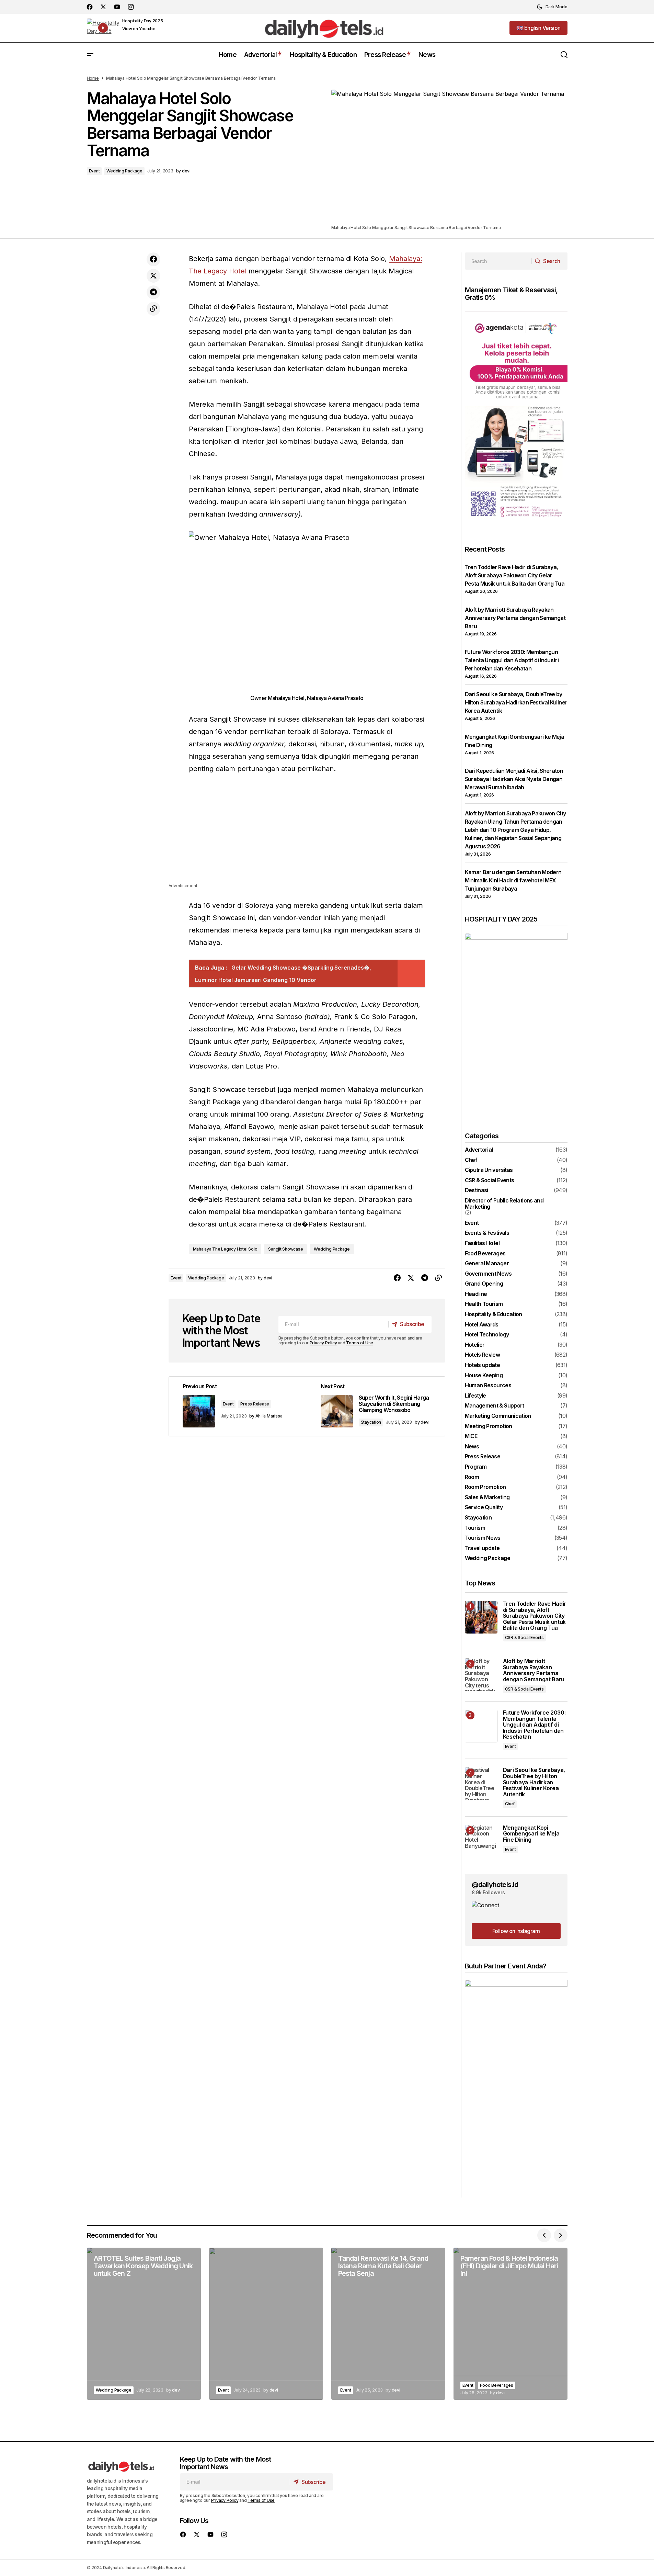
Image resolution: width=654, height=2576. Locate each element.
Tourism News (483, 1538)
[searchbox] (498, 261)
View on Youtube (139, 29)
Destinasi (477, 1190)
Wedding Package (124, 171)
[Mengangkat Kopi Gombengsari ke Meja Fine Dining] (481, 1841)
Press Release (255, 1404)
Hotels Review (483, 1355)
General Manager (487, 1264)
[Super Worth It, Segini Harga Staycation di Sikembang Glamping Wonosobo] (376, 1406)
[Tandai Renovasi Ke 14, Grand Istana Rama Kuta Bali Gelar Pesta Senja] (388, 2324)
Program (476, 1467)
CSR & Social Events (490, 1180)
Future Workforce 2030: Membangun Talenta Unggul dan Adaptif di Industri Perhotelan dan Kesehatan (512, 660)
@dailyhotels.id (495, 1885)
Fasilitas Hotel (482, 1243)
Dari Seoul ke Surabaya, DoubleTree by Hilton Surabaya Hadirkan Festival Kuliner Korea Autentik (516, 702)
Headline (476, 1294)
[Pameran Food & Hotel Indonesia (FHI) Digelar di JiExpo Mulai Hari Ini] (510, 2324)
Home (93, 78)
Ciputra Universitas (489, 1170)
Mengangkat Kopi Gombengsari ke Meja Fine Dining (531, 1834)
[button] (552, 7)
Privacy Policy (323, 1343)
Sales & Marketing (487, 1498)
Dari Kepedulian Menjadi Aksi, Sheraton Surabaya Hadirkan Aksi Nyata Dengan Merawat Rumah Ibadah (514, 779)
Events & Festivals (487, 1233)
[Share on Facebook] (153, 259)
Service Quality (484, 1507)
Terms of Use (360, 1343)
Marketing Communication (498, 1416)
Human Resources (488, 1386)
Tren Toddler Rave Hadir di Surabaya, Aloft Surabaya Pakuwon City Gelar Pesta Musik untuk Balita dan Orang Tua (515, 575)
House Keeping (484, 1376)
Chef (471, 1160)
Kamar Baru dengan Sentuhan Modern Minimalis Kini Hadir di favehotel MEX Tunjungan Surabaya (513, 880)
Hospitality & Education (494, 1314)
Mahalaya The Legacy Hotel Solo (225, 1249)
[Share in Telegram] (153, 292)
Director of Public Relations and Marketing (504, 1204)
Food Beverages (485, 1254)
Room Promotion (485, 1487)
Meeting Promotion (489, 1426)
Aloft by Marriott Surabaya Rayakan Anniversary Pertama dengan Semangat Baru (515, 618)
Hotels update (483, 1365)
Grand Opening (484, 1284)
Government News (488, 1274)
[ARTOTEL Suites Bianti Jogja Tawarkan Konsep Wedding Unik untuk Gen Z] (144, 2324)
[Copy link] (153, 309)
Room (472, 1477)
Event (94, 171)
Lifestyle (475, 1396)
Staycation (371, 1422)
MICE (471, 1436)
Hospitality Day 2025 (143, 21)
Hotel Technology (487, 1335)
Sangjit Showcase (285, 1249)
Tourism (475, 1528)
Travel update (482, 1548)
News (472, 1447)
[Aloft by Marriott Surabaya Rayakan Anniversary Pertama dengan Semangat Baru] (481, 1675)
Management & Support (495, 1406)
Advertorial (479, 1150)
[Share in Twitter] (153, 276)
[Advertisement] (307, 834)
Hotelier (475, 1345)
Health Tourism (484, 1304)
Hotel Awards (482, 1325)
